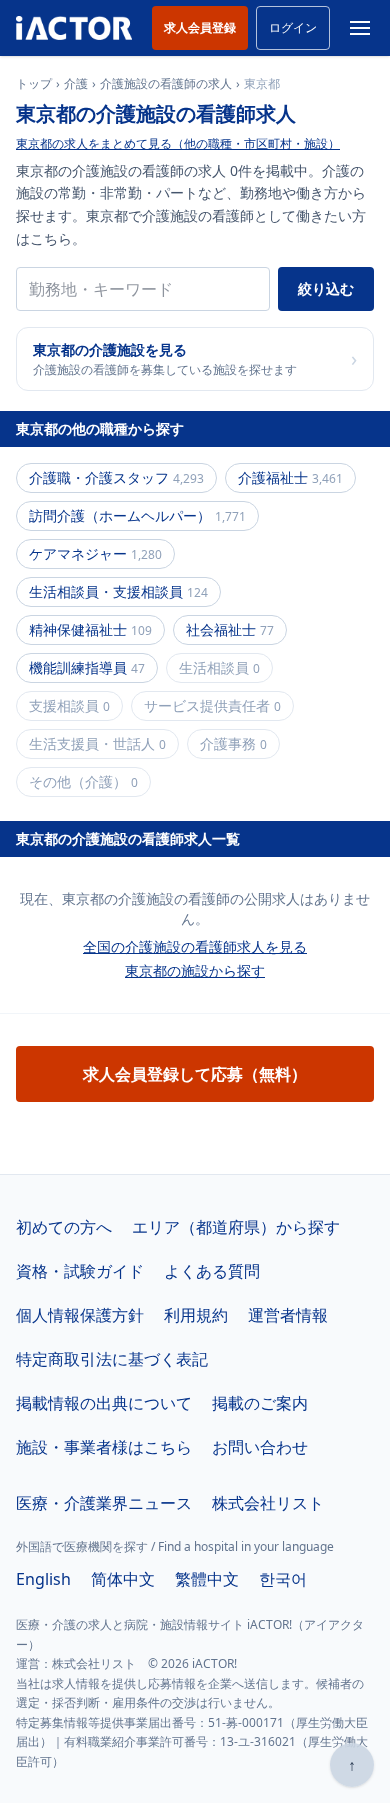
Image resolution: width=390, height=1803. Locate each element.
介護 (76, 84)
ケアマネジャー (95, 553)
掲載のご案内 (260, 1403)
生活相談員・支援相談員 (118, 591)
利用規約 (196, 1315)
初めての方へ (64, 1227)
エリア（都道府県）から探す (236, 1227)
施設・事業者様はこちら (104, 1447)
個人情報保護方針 (80, 1315)
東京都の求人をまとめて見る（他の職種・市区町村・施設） (178, 143)
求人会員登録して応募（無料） (195, 1074)
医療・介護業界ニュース (104, 1503)
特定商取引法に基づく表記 (112, 1359)
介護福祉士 (290, 477)
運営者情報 (288, 1315)
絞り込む (326, 288)
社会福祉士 (230, 629)
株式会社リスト (268, 1503)
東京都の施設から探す (195, 970)
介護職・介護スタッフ (116, 477)
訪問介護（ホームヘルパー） (137, 515)
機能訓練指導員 (87, 667)
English (43, 1579)
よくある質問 (212, 1271)
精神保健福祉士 (90, 629)
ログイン (293, 27)
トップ (34, 84)
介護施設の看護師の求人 (166, 84)
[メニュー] (360, 28)
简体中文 (123, 1579)
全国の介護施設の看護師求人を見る (195, 946)
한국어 (283, 1579)
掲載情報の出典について (104, 1403)
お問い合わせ (260, 1447)
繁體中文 (207, 1579)
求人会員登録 (200, 27)
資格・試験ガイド (80, 1271)
